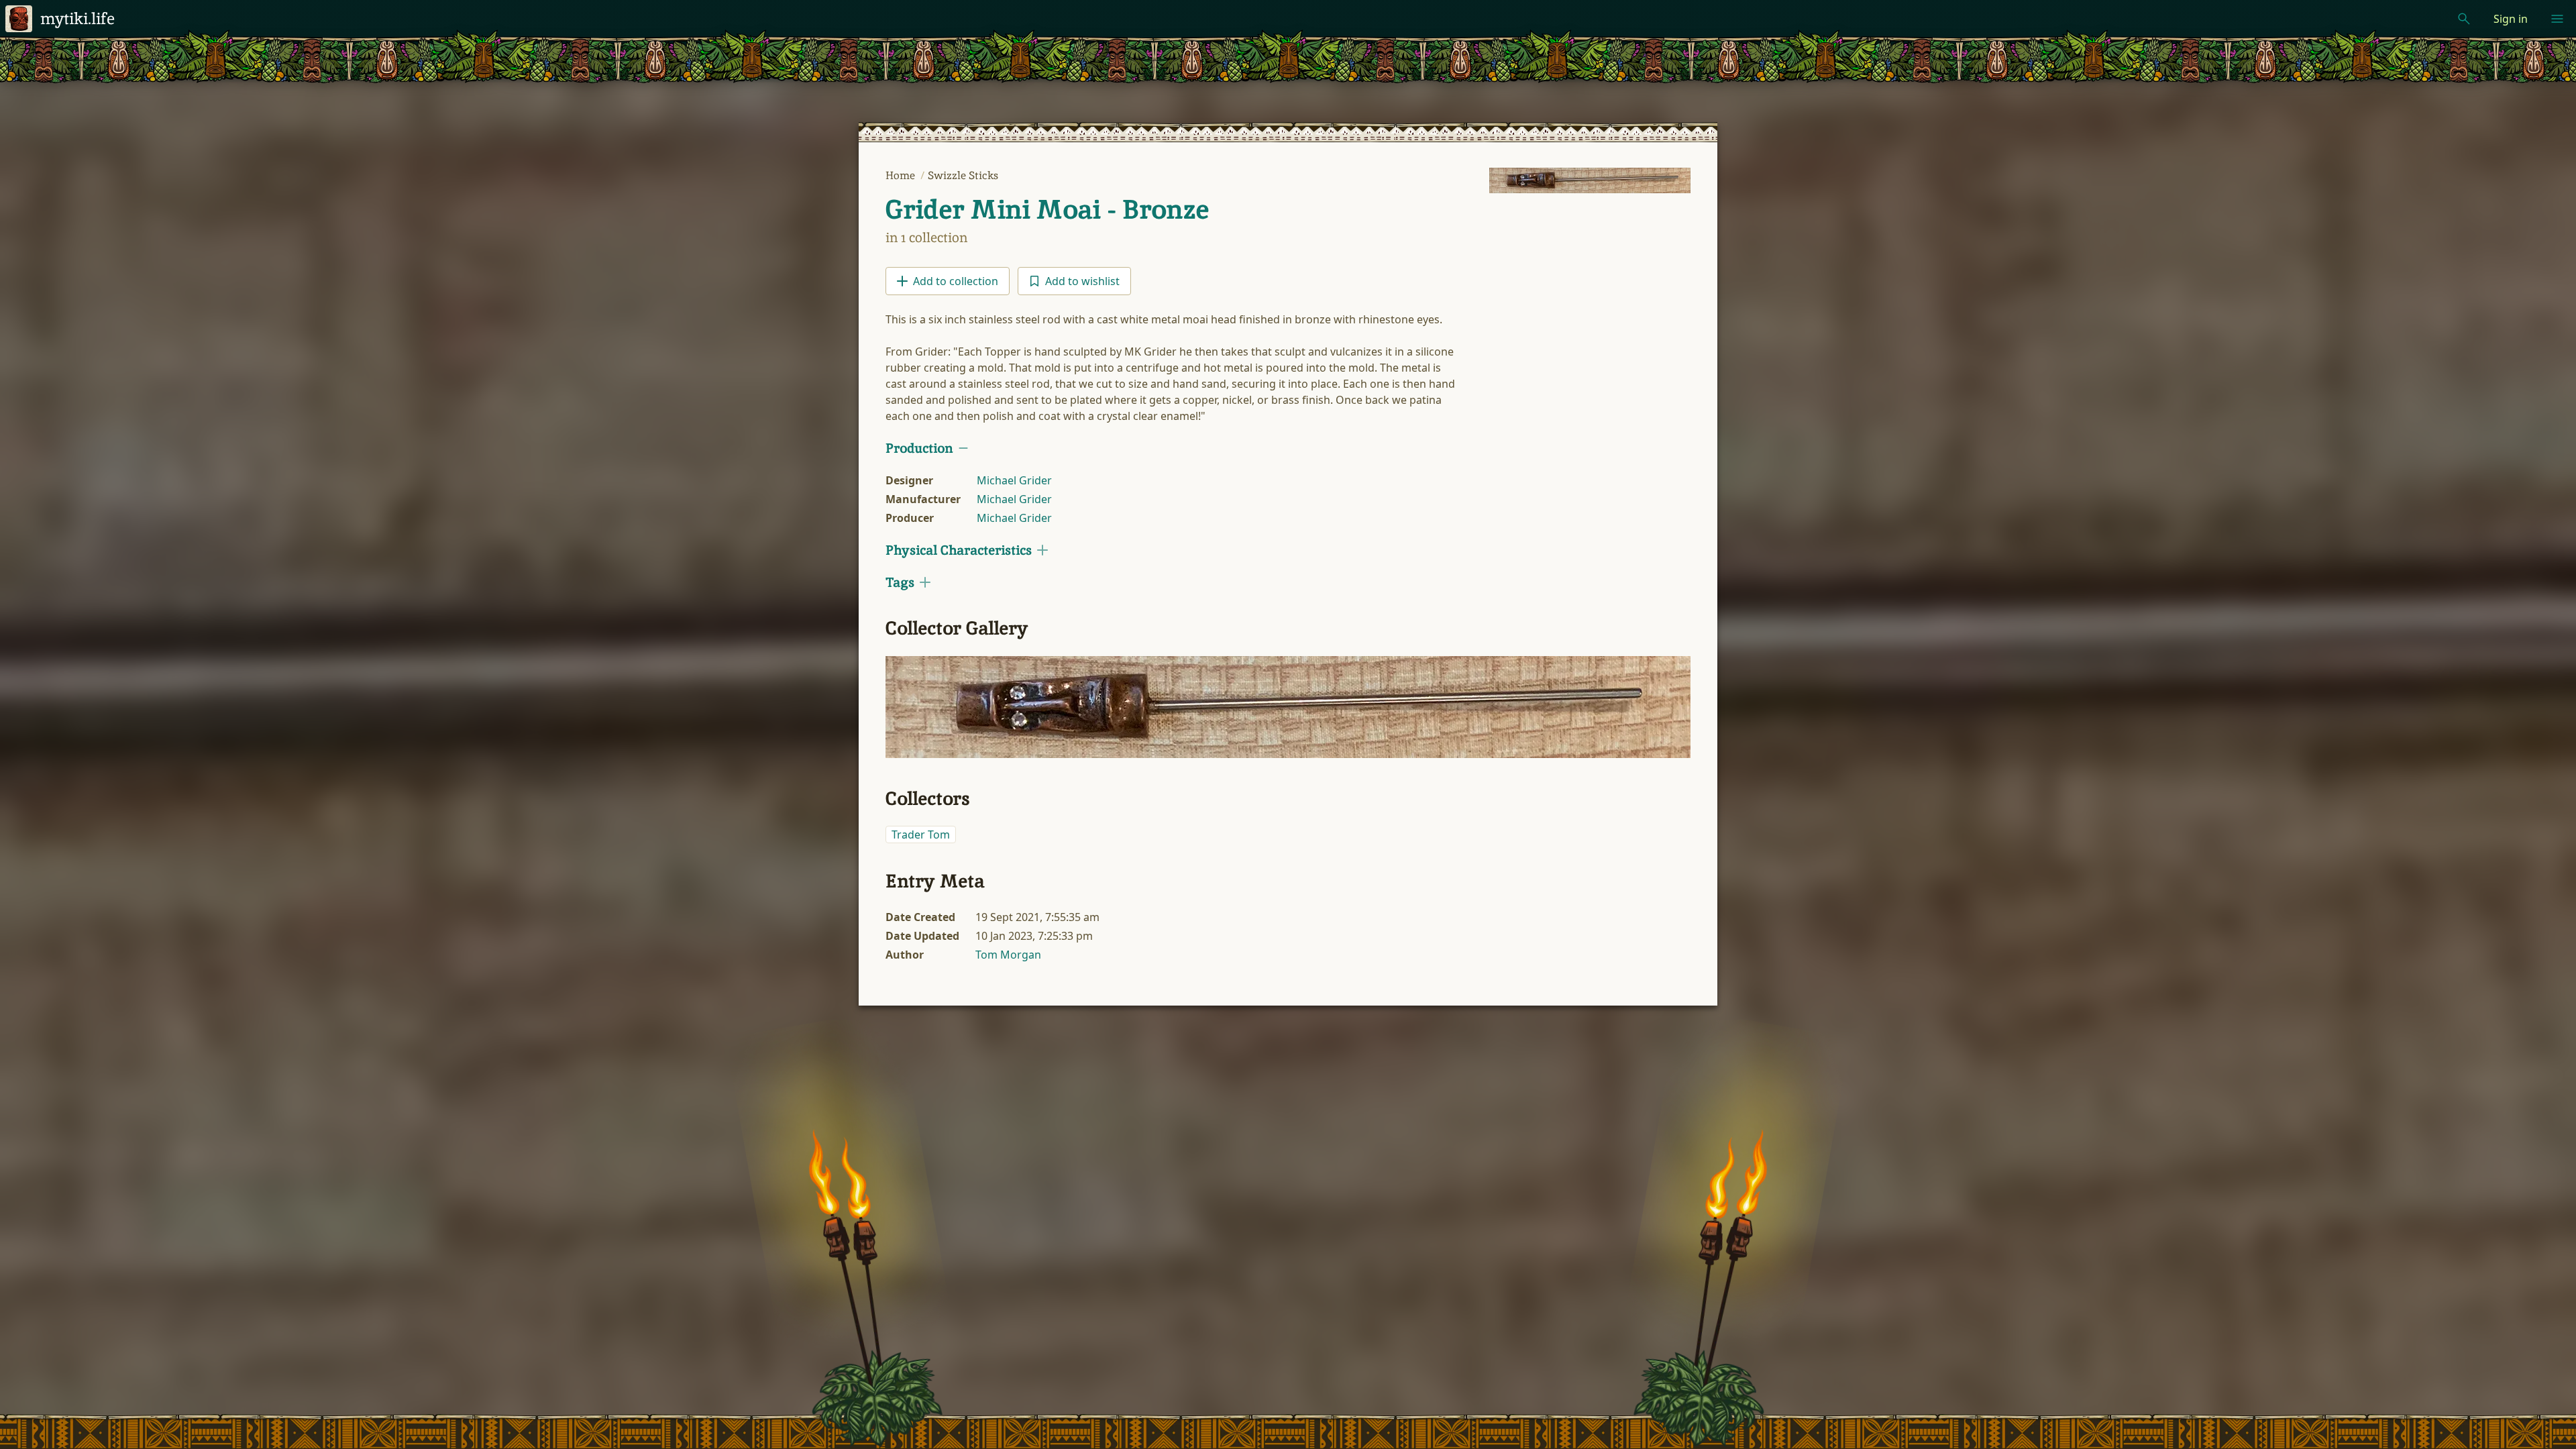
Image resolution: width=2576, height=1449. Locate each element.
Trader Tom (921, 835)
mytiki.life (77, 18)
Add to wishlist (1082, 281)
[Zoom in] (1288, 707)
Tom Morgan (1008, 955)
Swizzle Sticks (963, 175)
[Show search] (2464, 19)
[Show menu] (2557, 19)
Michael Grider (1014, 480)
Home (902, 175)
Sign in (2511, 19)
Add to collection (956, 281)
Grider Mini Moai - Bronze (1047, 209)
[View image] (1590, 180)
